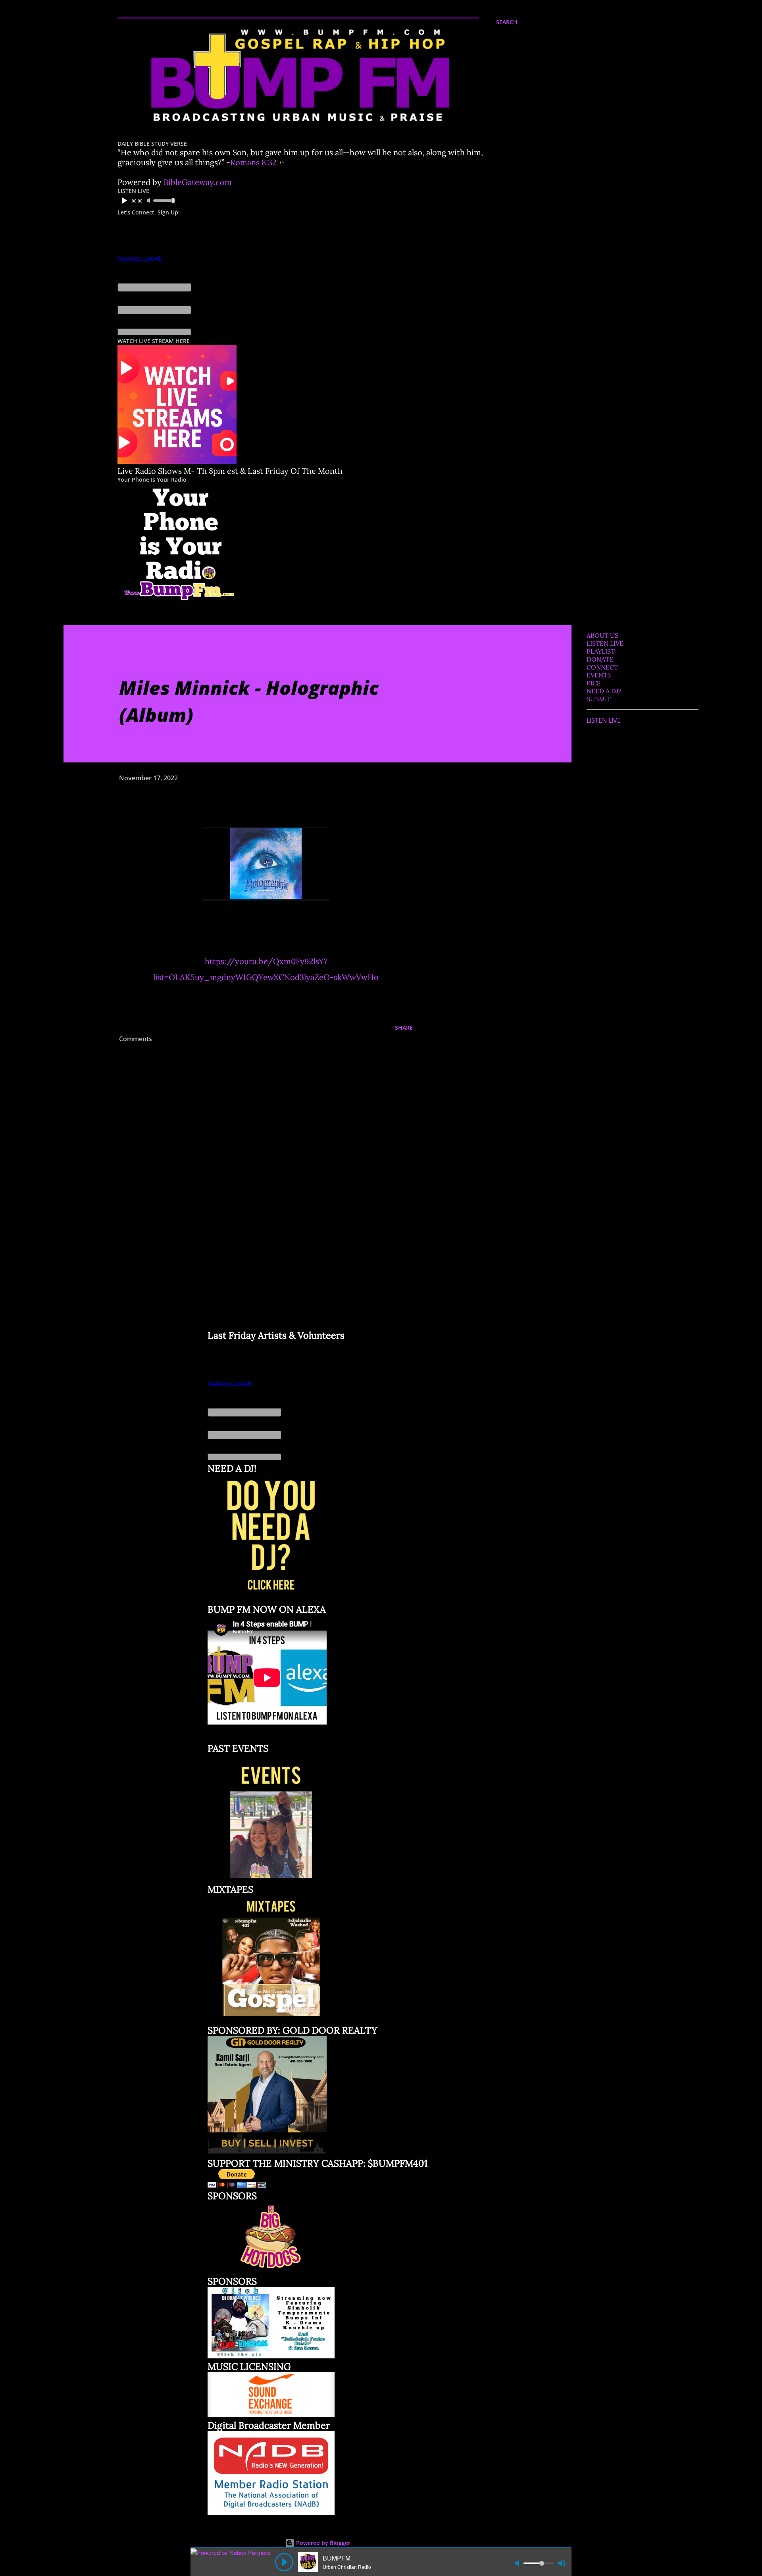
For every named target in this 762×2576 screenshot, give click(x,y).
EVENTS (599, 675)
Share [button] (404, 1028)
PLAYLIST (601, 651)
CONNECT (602, 667)
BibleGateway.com (198, 182)
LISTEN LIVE (605, 643)
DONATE (600, 659)
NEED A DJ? (604, 691)
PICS (594, 683)
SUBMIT (599, 699)
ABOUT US (602, 635)
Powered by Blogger (322, 2543)
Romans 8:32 (253, 162)
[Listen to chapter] (281, 162)
